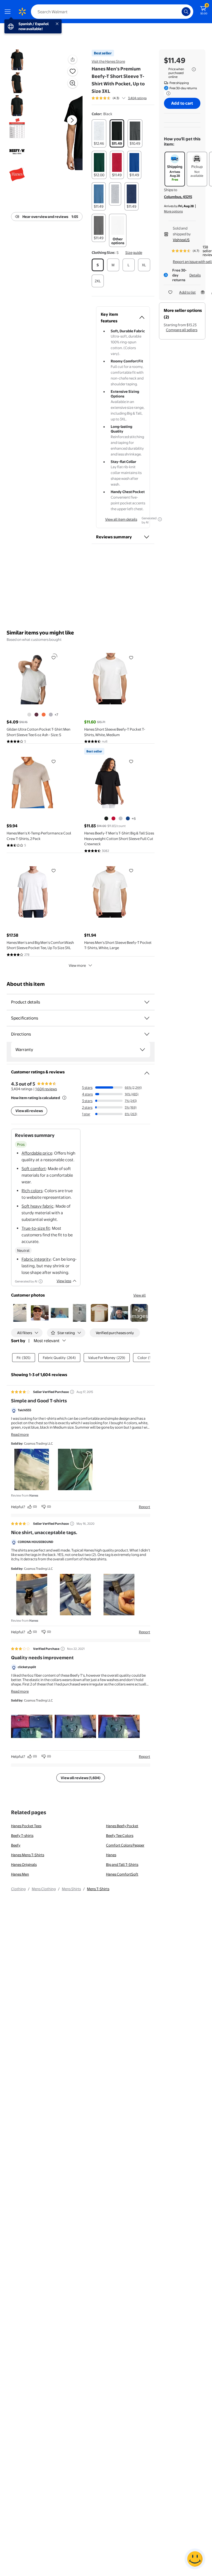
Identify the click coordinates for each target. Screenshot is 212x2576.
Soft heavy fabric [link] (38, 1206)
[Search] (186, 12)
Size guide (134, 252)
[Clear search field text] (179, 12)
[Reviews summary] (124, 98)
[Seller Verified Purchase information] (72, 1392)
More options (173, 211)
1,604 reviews (46, 1089)
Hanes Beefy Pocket (122, 1826)
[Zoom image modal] (73, 83)
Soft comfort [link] (34, 1169)
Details (195, 275)
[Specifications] (147, 1018)
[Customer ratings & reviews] (147, 1071)
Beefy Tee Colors (120, 1835)
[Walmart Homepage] (22, 12)
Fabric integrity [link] (36, 1259)
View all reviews (29, 1111)
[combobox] (112, 12)
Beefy (16, 1845)
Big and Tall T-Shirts (122, 1864)
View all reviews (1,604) (81, 1778)
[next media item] (72, 120)
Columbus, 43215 (178, 197)
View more (77, 965)
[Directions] (147, 1034)
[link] (139, 1313)
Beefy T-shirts (22, 1835)
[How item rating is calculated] (64, 1098)
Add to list (187, 292)
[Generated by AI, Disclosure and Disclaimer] (160, 519)
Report (145, 1507)
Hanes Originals (24, 1864)
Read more (20, 1434)
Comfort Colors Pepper (125, 1845)
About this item (26, 984)
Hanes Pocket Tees (26, 1826)
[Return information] (167, 93)
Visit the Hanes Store (108, 61)
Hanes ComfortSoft (122, 1874)
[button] (65, 129)
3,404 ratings (137, 98)
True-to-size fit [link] (36, 1228)
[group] (119, 98)
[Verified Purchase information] (63, 1649)
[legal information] (194, 69)
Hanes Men (20, 1874)
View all (140, 1295)
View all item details (121, 519)
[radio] (99, 133)
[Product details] (147, 1002)
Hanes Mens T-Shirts (28, 1855)
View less (64, 1281)
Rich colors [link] (32, 1191)
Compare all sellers (182, 330)
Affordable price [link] (37, 1153)
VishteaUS (181, 240)
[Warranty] (142, 1050)
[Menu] (9, 12)
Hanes (111, 1855)
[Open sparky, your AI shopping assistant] (195, 2559)
